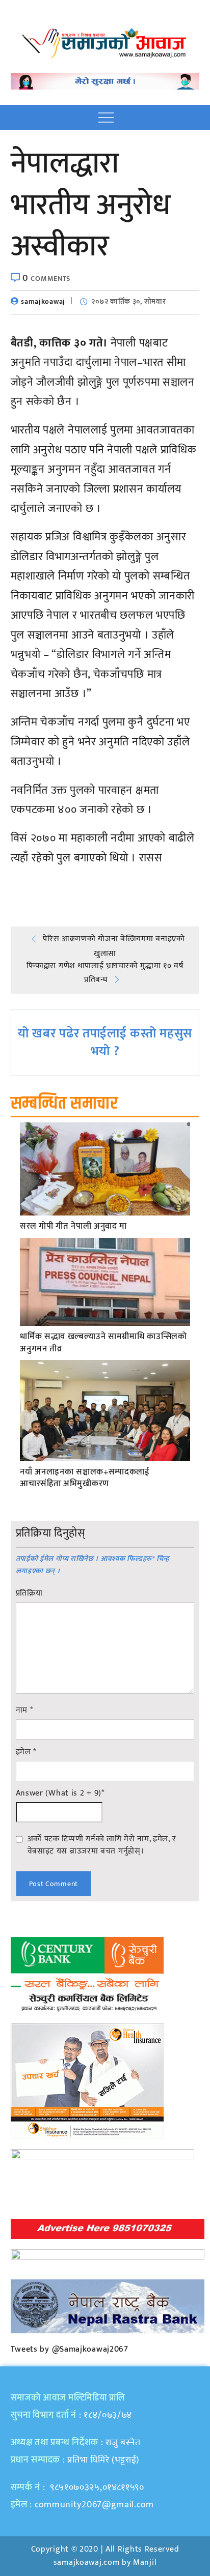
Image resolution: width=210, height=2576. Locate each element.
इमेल (26, 1752)
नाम (24, 1711)
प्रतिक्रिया (29, 1594)
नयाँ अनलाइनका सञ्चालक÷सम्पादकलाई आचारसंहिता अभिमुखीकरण (85, 1479)
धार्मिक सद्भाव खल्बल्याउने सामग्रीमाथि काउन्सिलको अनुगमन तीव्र (103, 1343)
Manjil (145, 2563)
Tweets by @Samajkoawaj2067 (70, 2349)
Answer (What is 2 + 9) (60, 1793)
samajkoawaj (43, 301)
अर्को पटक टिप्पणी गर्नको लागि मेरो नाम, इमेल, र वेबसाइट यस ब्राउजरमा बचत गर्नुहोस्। (102, 1845)
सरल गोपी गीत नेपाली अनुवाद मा (73, 1227)
